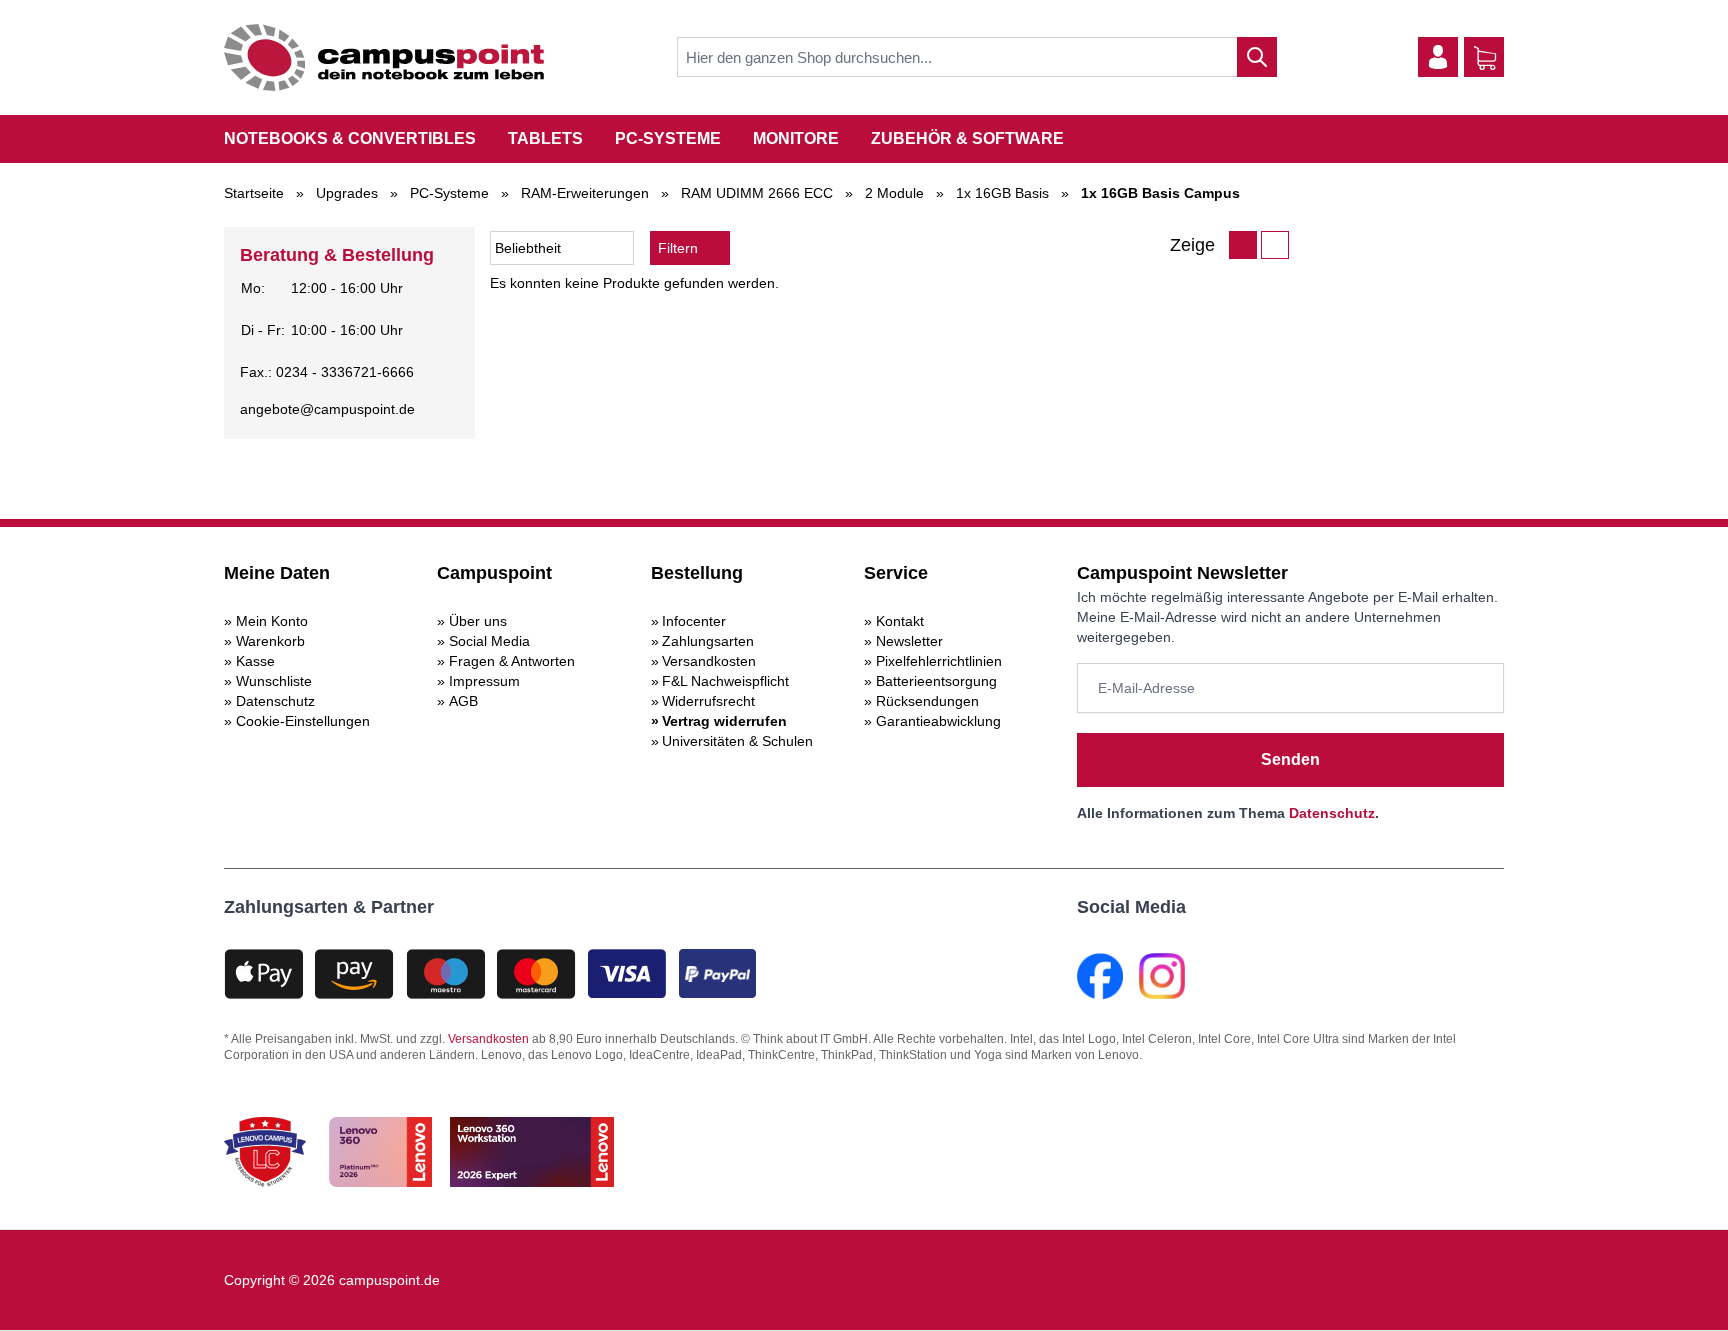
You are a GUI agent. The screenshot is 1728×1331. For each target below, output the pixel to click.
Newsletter (909, 641)
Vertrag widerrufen (724, 721)
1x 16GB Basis (1002, 193)
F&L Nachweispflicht (725, 681)
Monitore (796, 138)
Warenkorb (270, 641)
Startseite (254, 193)
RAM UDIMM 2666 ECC (757, 193)
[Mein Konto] (1438, 57)
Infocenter (694, 621)
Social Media (489, 641)
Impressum (484, 681)
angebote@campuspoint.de (327, 409)
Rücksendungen (927, 701)
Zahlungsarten (708, 641)
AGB (463, 701)
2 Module (894, 193)
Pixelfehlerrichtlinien (939, 661)
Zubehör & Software (967, 138)
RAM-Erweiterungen (585, 193)
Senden (1290, 759)
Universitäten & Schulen (737, 741)
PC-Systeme (668, 138)
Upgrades (347, 193)
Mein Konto (272, 621)
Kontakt (900, 621)
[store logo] (384, 57)
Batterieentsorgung (936, 681)
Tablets (545, 138)
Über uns (478, 621)
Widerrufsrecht (708, 701)
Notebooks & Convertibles (350, 138)
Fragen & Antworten (512, 661)
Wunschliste (274, 681)
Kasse (255, 661)
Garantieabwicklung (938, 721)
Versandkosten (709, 661)
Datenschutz (275, 701)
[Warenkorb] (1485, 58)
